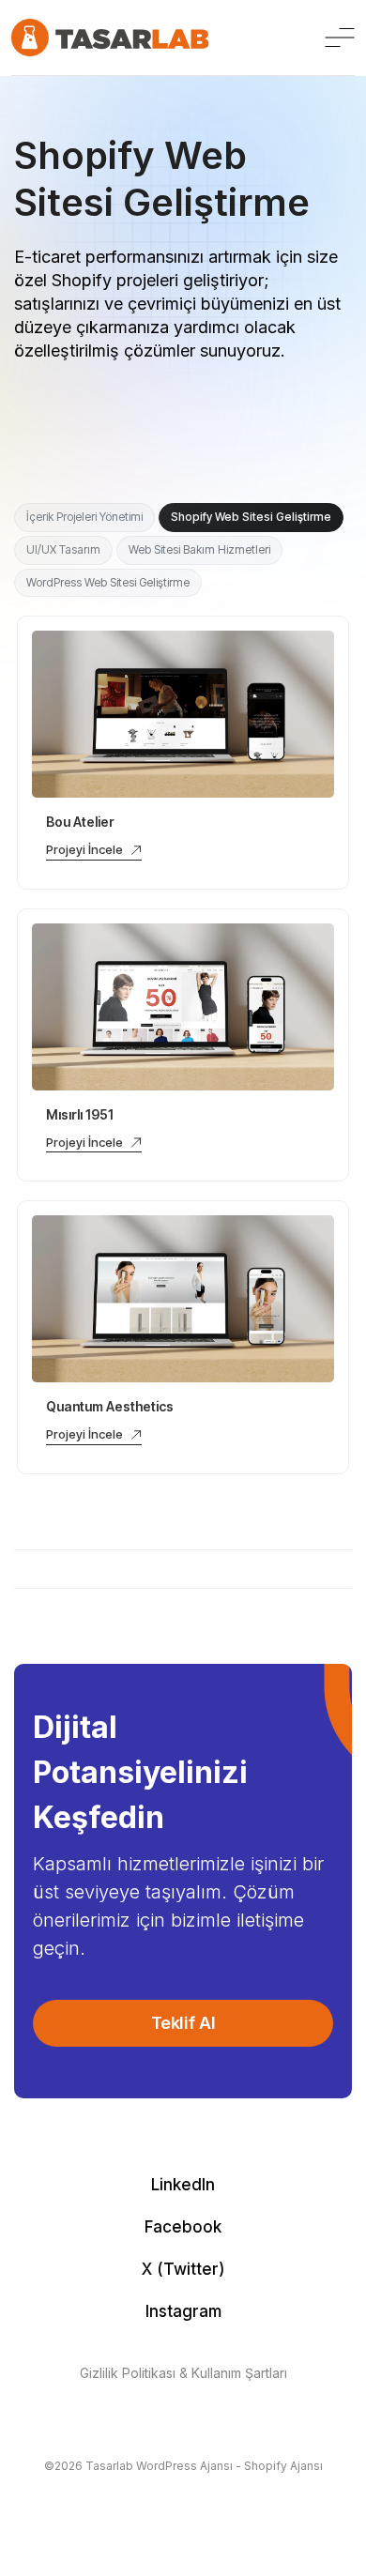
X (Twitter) (183, 2269)
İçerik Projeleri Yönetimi (84, 517)
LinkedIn (183, 2185)
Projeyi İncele (84, 849)
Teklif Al (183, 2023)
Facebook (183, 2227)
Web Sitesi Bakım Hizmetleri (199, 549)
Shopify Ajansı (283, 2466)
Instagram (183, 2311)
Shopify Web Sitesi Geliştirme (251, 517)
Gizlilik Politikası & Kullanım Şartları (183, 2373)
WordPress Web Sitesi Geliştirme (108, 582)
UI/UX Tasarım (63, 549)
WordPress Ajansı (184, 2466)
